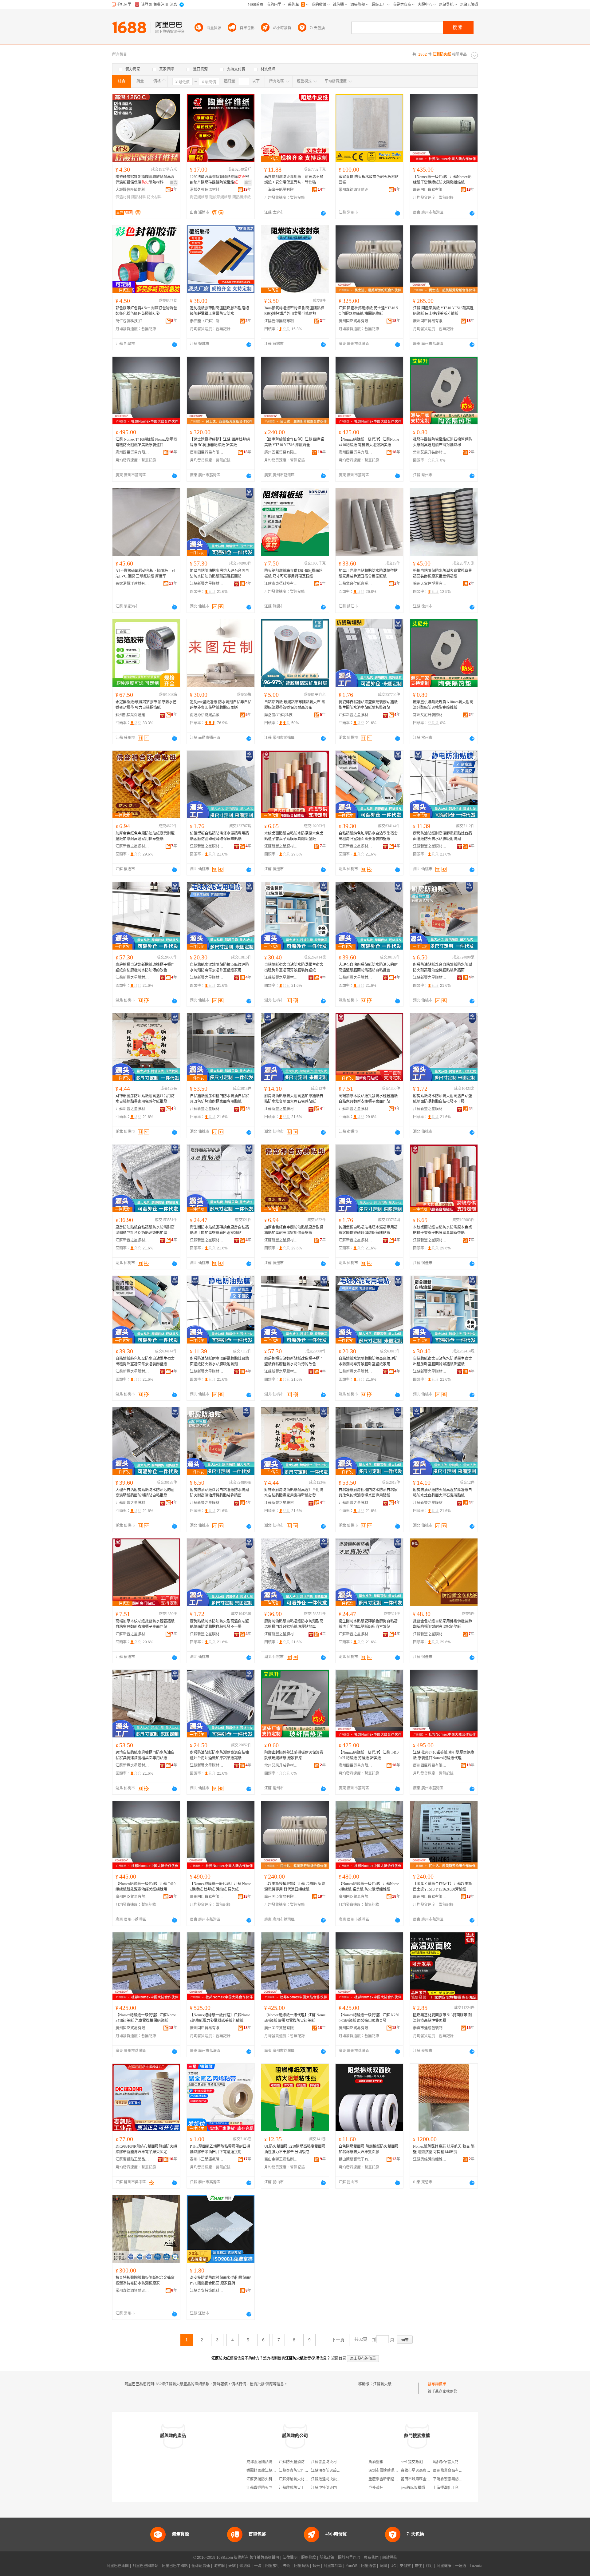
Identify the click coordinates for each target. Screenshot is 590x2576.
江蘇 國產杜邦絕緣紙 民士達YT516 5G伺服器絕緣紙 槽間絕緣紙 (368, 311)
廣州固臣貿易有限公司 (430, 190)
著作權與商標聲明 (264, 2558)
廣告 (174, 183)
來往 (418, 2566)
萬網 (383, 2566)
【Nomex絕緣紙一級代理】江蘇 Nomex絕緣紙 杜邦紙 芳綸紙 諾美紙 (220, 1887)
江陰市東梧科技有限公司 (281, 584)
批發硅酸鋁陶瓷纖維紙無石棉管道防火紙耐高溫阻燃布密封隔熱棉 (442, 442)
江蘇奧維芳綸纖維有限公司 (430, 2159)
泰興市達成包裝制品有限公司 (430, 2028)
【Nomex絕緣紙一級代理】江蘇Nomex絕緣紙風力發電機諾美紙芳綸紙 (220, 2018)
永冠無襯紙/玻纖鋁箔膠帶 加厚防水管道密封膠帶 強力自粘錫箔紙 (146, 705)
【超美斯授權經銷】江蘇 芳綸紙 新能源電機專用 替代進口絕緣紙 (295, 1887)
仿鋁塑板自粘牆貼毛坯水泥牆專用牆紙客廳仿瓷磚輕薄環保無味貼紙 (219, 836)
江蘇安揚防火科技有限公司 (269, 2479)
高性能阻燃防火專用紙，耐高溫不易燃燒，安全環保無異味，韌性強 (294, 180)
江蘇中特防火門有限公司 (331, 2488)
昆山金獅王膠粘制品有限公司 (281, 2159)
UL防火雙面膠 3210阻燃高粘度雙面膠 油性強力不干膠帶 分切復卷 (295, 2149)
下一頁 (338, 2340)
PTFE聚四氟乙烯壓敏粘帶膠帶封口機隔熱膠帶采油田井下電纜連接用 (220, 2149)
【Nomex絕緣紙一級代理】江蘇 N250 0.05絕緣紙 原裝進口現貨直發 (369, 2018)
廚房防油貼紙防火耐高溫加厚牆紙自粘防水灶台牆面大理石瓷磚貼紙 (294, 1099)
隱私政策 (327, 2558)
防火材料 (154, 197)
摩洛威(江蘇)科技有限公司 (281, 715)
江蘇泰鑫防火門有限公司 (299, 2471)
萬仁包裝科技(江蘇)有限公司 (132, 321)
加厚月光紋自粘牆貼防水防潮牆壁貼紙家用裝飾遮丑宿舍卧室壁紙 (368, 574)
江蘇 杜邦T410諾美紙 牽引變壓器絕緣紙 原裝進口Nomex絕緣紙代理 (444, 1755)
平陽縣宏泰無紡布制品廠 (453, 2479)
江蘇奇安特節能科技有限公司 (207, 2291)
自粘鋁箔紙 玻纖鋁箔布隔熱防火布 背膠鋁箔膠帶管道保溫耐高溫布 (295, 705)
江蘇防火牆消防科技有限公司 (303, 2462)
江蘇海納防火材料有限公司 (301, 2479)
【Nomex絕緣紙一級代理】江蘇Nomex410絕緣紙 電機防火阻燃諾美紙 (369, 442)
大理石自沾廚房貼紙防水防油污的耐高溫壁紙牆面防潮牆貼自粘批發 (368, 967)
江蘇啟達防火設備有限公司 (333, 2479)
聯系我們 (371, 2558)
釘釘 (429, 2566)
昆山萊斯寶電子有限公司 (356, 2159)
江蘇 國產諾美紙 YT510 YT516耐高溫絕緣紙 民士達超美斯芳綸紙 (443, 311)
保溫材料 (123, 197)
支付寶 (405, 2566)
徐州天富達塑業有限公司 (430, 584)
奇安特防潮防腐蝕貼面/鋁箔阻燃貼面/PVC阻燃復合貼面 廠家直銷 (220, 2280)
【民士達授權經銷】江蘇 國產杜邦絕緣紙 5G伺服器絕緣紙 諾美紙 (220, 442)
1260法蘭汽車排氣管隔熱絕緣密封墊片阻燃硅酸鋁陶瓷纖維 (219, 180)
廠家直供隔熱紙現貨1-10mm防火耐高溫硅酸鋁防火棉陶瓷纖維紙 (443, 705)
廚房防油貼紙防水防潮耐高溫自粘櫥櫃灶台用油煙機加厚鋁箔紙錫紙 (219, 1755)
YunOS (352, 2566)
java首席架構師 (413, 2488)
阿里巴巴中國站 (175, 2566)
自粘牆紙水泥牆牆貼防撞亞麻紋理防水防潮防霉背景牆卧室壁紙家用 (219, 967)
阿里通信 (368, 2566)
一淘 (258, 2566)
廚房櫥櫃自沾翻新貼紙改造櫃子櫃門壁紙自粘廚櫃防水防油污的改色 (145, 967)
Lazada (476, 2566)
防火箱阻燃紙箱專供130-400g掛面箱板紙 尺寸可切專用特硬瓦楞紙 (293, 574)
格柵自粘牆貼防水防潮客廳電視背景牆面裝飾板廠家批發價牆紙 (442, 574)
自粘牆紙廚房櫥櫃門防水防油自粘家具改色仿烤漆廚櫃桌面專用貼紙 (219, 1099)
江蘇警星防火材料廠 (328, 2462)
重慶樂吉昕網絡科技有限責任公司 (396, 2479)
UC (393, 2566)
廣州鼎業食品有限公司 (451, 2471)
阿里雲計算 (333, 2566)
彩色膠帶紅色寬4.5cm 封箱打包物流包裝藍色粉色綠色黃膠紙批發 (146, 311)
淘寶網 (219, 2566)
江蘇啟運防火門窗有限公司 (269, 2488)
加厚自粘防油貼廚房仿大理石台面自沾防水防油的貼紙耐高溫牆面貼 (219, 574)
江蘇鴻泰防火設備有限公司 (333, 2471)
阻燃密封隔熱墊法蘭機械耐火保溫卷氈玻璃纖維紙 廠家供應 (294, 1755)
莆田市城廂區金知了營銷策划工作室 (430, 2479)
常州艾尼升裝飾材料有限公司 (430, 452)
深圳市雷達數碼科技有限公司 (392, 2471)
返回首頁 (339, 2358)
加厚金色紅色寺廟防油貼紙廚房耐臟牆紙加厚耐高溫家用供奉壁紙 (145, 836)
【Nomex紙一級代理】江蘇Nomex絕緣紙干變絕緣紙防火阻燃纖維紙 (442, 180)
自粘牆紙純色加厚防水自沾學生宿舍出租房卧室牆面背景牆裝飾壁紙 (368, 836)
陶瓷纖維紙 (199, 197)
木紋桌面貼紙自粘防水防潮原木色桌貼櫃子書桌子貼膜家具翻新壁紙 (294, 836)
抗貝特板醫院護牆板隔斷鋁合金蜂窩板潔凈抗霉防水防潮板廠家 (145, 2280)
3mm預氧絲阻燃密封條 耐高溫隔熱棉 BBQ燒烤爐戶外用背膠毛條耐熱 (294, 311)
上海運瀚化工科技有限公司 (455, 2488)
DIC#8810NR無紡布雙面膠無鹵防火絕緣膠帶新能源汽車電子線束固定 (146, 2149)
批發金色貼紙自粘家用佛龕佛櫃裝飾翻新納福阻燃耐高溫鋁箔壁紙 (442, 1624)
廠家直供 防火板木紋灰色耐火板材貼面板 (369, 180)
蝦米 (316, 2566)
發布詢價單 (437, 2384)
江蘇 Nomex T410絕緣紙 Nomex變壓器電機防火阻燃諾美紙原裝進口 (146, 442)
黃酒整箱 (376, 2462)
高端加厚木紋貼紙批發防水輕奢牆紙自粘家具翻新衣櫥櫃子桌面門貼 (368, 1099)
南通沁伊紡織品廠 (205, 715)
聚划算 (245, 2566)
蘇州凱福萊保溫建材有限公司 (132, 715)
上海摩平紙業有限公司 (281, 190)
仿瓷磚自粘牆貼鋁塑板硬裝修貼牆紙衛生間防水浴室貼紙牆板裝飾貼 (368, 705)
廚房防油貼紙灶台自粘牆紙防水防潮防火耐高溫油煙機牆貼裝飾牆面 (442, 967)
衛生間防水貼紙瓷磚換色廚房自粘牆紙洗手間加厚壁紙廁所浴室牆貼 (219, 1230)
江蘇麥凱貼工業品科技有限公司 (132, 2159)
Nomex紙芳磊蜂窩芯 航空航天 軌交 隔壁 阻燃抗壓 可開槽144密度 (444, 2149)
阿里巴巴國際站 (145, 2566)
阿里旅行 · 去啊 (278, 2566)
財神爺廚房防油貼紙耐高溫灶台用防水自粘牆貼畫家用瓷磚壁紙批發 (145, 1099)
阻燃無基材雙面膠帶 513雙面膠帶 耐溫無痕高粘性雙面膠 (442, 2018)
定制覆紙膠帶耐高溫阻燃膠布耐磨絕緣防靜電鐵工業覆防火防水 (219, 311)
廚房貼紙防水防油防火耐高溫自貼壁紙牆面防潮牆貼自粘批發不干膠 (442, 1099)
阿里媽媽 (301, 2566)
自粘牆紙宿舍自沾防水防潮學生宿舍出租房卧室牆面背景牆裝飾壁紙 (294, 967)
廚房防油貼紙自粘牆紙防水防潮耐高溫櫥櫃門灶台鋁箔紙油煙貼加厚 (145, 1230)
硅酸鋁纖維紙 (220, 197)
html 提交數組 (412, 2462)
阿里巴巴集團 (118, 2566)
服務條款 (309, 2558)
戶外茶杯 (376, 2488)
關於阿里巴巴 (349, 2558)
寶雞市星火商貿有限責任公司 (425, 2471)
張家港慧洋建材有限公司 (132, 584)
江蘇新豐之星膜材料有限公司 (207, 584)
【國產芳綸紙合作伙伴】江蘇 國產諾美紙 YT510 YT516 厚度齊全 (294, 442)
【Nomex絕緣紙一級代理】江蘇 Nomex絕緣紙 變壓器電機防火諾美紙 (295, 2018)
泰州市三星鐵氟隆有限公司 (207, 2159)
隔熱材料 (139, 197)
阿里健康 (444, 2566)
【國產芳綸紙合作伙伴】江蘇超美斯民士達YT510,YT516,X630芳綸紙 (442, 1887)
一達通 (461, 2566)
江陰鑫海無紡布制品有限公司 (281, 321)
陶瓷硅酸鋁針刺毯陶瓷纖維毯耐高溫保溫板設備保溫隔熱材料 (145, 180)
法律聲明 (290, 2558)
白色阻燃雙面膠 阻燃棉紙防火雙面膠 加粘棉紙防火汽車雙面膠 (369, 2149)
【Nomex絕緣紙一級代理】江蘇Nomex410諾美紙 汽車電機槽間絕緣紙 (146, 2018)
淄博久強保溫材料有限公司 (207, 190)
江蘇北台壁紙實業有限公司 (356, 584)
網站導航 (390, 2558)
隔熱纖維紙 (242, 197)
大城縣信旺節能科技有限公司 (132, 190)
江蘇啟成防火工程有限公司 (301, 2488)
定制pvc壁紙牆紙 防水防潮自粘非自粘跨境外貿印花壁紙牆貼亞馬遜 (221, 705)
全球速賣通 (201, 2566)
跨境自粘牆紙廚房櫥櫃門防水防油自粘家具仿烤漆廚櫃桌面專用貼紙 (145, 1755)
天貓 (232, 2566)
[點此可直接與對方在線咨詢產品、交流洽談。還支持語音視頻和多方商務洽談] (323, 213)
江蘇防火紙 (382, 2384)
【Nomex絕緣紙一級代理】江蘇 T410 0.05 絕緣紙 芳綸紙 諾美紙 (369, 1755)
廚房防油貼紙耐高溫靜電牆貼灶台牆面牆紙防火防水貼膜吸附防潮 (442, 836)
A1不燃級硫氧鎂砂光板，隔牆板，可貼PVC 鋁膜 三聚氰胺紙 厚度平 (146, 574)
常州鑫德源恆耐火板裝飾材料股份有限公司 (356, 190)
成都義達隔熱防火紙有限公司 (270, 2462)
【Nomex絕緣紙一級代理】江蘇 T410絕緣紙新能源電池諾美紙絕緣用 (146, 1887)
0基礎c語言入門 (446, 2462)
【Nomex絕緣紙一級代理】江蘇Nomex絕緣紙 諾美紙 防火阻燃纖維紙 (369, 1887)
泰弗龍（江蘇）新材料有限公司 (207, 321)
